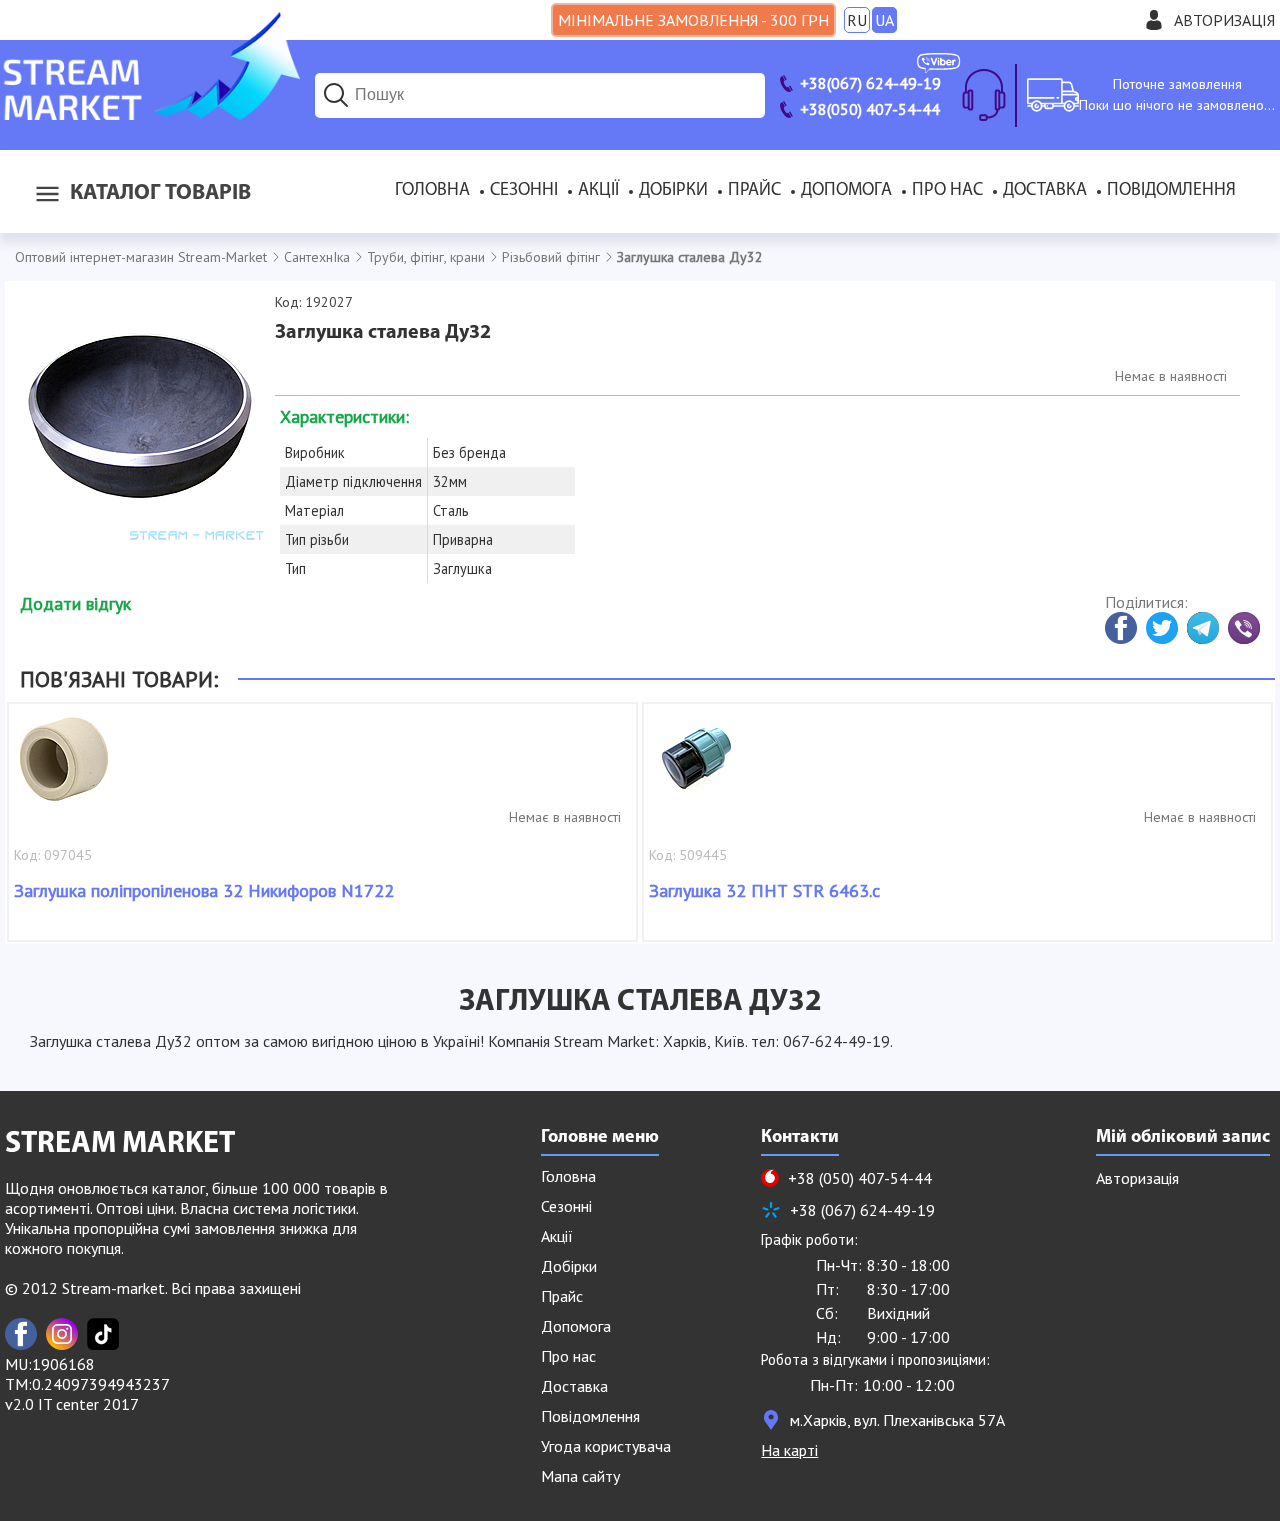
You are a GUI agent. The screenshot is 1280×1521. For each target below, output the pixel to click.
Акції (598, 191)
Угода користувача (606, 1446)
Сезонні (524, 191)
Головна (432, 191)
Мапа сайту (580, 1476)
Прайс (754, 191)
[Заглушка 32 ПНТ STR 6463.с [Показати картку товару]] (699, 769)
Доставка (1045, 191)
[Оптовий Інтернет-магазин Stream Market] (150, 114)
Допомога (846, 191)
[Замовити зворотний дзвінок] (984, 95)
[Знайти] (336, 95)
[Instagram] (62, 1334)
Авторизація (1224, 20)
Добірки (673, 191)
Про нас (947, 191)
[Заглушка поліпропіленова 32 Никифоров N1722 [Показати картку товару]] (64, 769)
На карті (789, 1450)
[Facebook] (21, 1334)
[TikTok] (103, 1334)
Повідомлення (1171, 191)
